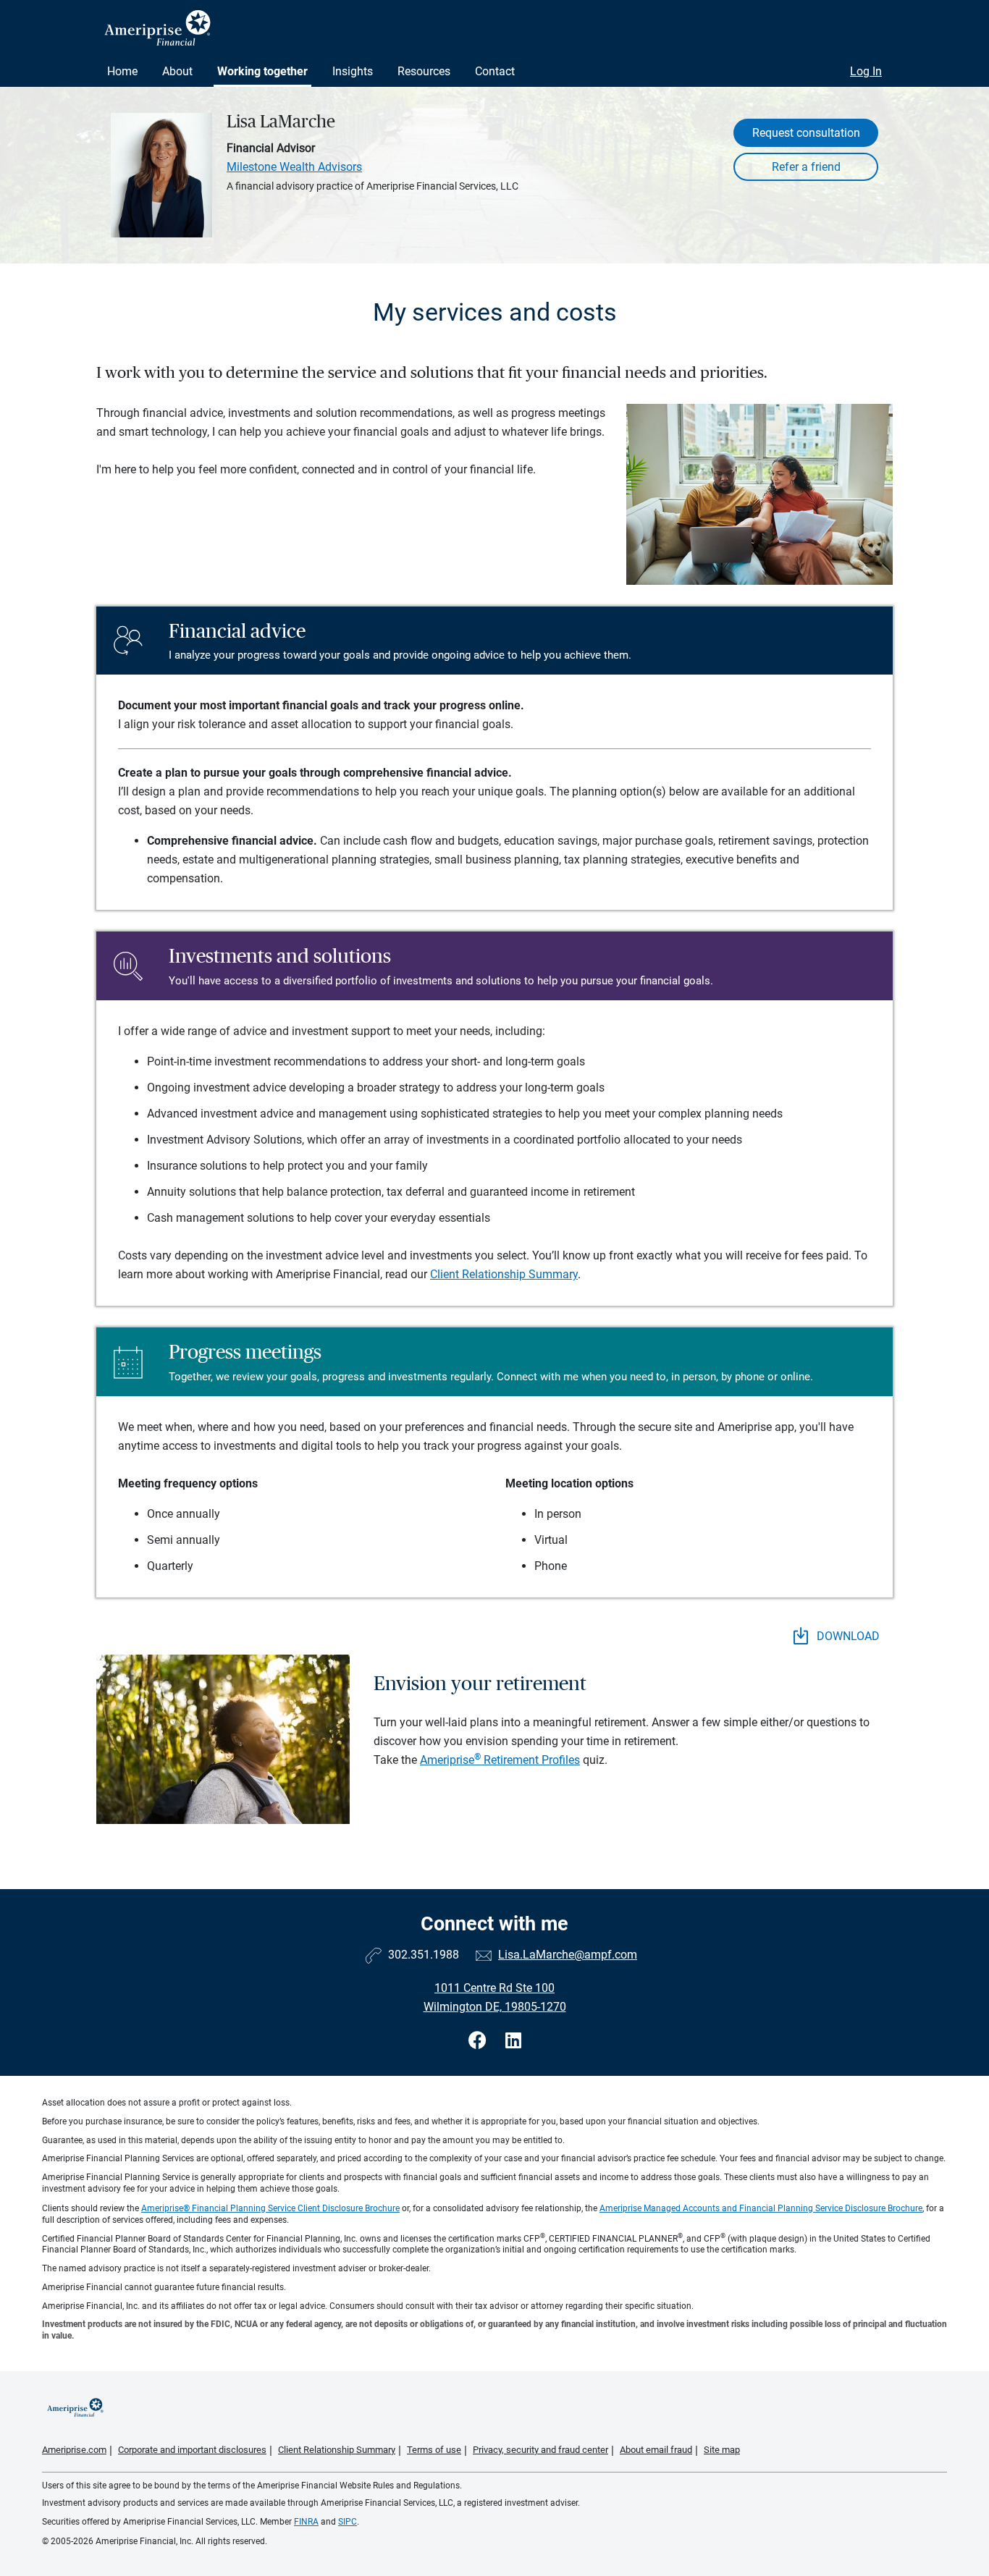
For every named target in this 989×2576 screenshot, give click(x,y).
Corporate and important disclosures (192, 2450)
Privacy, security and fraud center (540, 2450)
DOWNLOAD (847, 1636)
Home (122, 71)
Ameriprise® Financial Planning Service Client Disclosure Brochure (270, 2208)
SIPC (348, 2522)
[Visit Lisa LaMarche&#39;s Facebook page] (480, 2041)
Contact (495, 71)
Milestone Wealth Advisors (294, 167)
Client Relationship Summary (504, 1274)
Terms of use (434, 2450)
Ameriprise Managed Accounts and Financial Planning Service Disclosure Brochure (761, 2208)
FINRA (306, 2522)
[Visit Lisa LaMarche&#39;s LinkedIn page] (513, 2041)
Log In (866, 71)
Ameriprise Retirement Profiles (500, 1760)
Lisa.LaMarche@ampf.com (568, 1955)
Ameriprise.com (74, 2450)
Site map (722, 2450)
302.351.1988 (424, 1955)
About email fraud (656, 2450)
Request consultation (806, 133)
